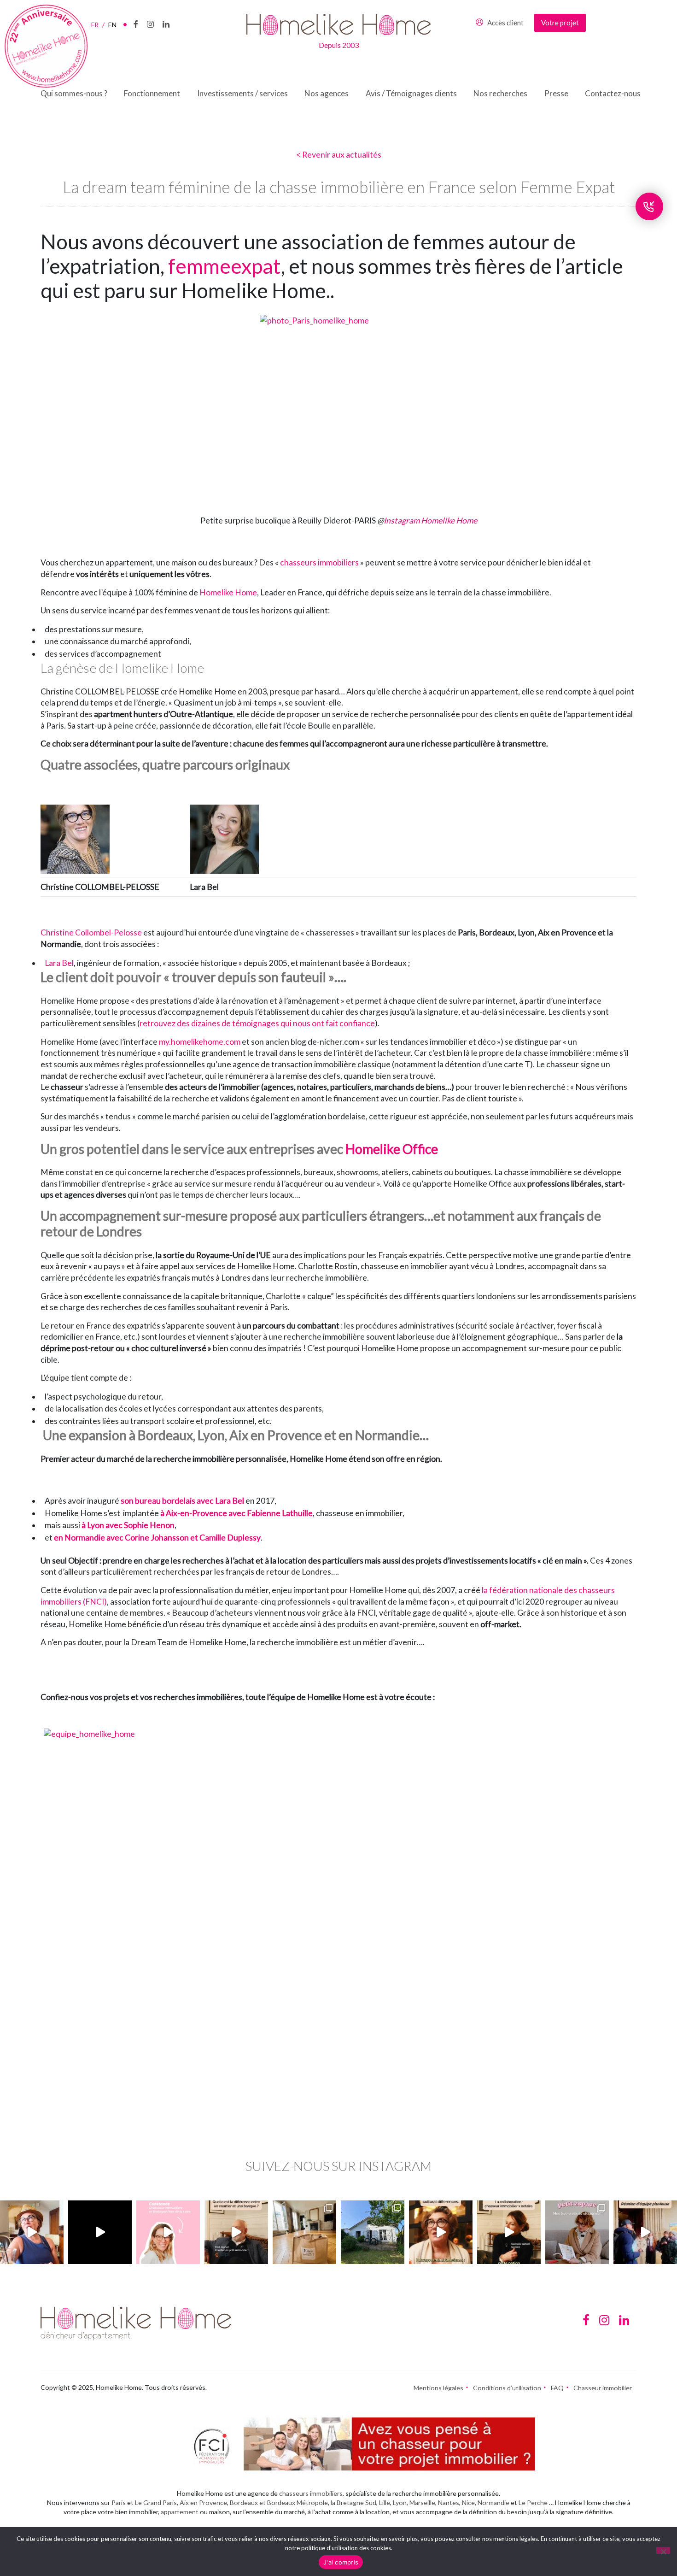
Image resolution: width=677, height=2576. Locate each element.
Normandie (493, 2502)
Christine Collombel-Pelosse (91, 932)
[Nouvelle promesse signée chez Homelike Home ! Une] (373, 2232)
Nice (468, 2502)
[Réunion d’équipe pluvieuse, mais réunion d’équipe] (645, 2232)
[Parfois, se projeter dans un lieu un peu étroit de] (577, 2232)
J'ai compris (341, 2562)
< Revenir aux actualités (339, 155)
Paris (119, 2502)
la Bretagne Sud (353, 2502)
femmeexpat (225, 266)
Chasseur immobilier (603, 2388)
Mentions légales (438, 2388)
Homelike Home (228, 592)
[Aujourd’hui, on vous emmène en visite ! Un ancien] (100, 2232)
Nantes (449, 2502)
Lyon (400, 2502)
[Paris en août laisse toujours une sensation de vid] (32, 2232)
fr (98, 25)
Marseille (422, 2502)
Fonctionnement (152, 93)
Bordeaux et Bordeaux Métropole (279, 2502)
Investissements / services (242, 93)
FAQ (557, 2388)
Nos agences (327, 93)
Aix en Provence (203, 2502)
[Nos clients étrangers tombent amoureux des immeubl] (441, 2232)
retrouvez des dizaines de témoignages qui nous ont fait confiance (257, 1023)
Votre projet (560, 23)
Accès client (505, 23)
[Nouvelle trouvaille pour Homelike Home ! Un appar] (304, 2232)
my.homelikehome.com (200, 1042)
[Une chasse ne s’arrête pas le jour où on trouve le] (509, 2232)
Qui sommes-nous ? (74, 93)
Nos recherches (500, 93)
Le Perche (533, 2502)
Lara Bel (59, 963)
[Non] (663, 2550)
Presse (556, 93)
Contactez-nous (613, 93)
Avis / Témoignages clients (411, 93)
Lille (385, 2502)
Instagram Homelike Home (430, 520)
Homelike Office (392, 1149)
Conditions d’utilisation (507, 2388)
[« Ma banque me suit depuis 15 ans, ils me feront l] (236, 2232)
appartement (180, 2512)
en (112, 25)
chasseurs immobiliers (319, 562)
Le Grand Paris (156, 2502)
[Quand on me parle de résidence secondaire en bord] (168, 2232)
